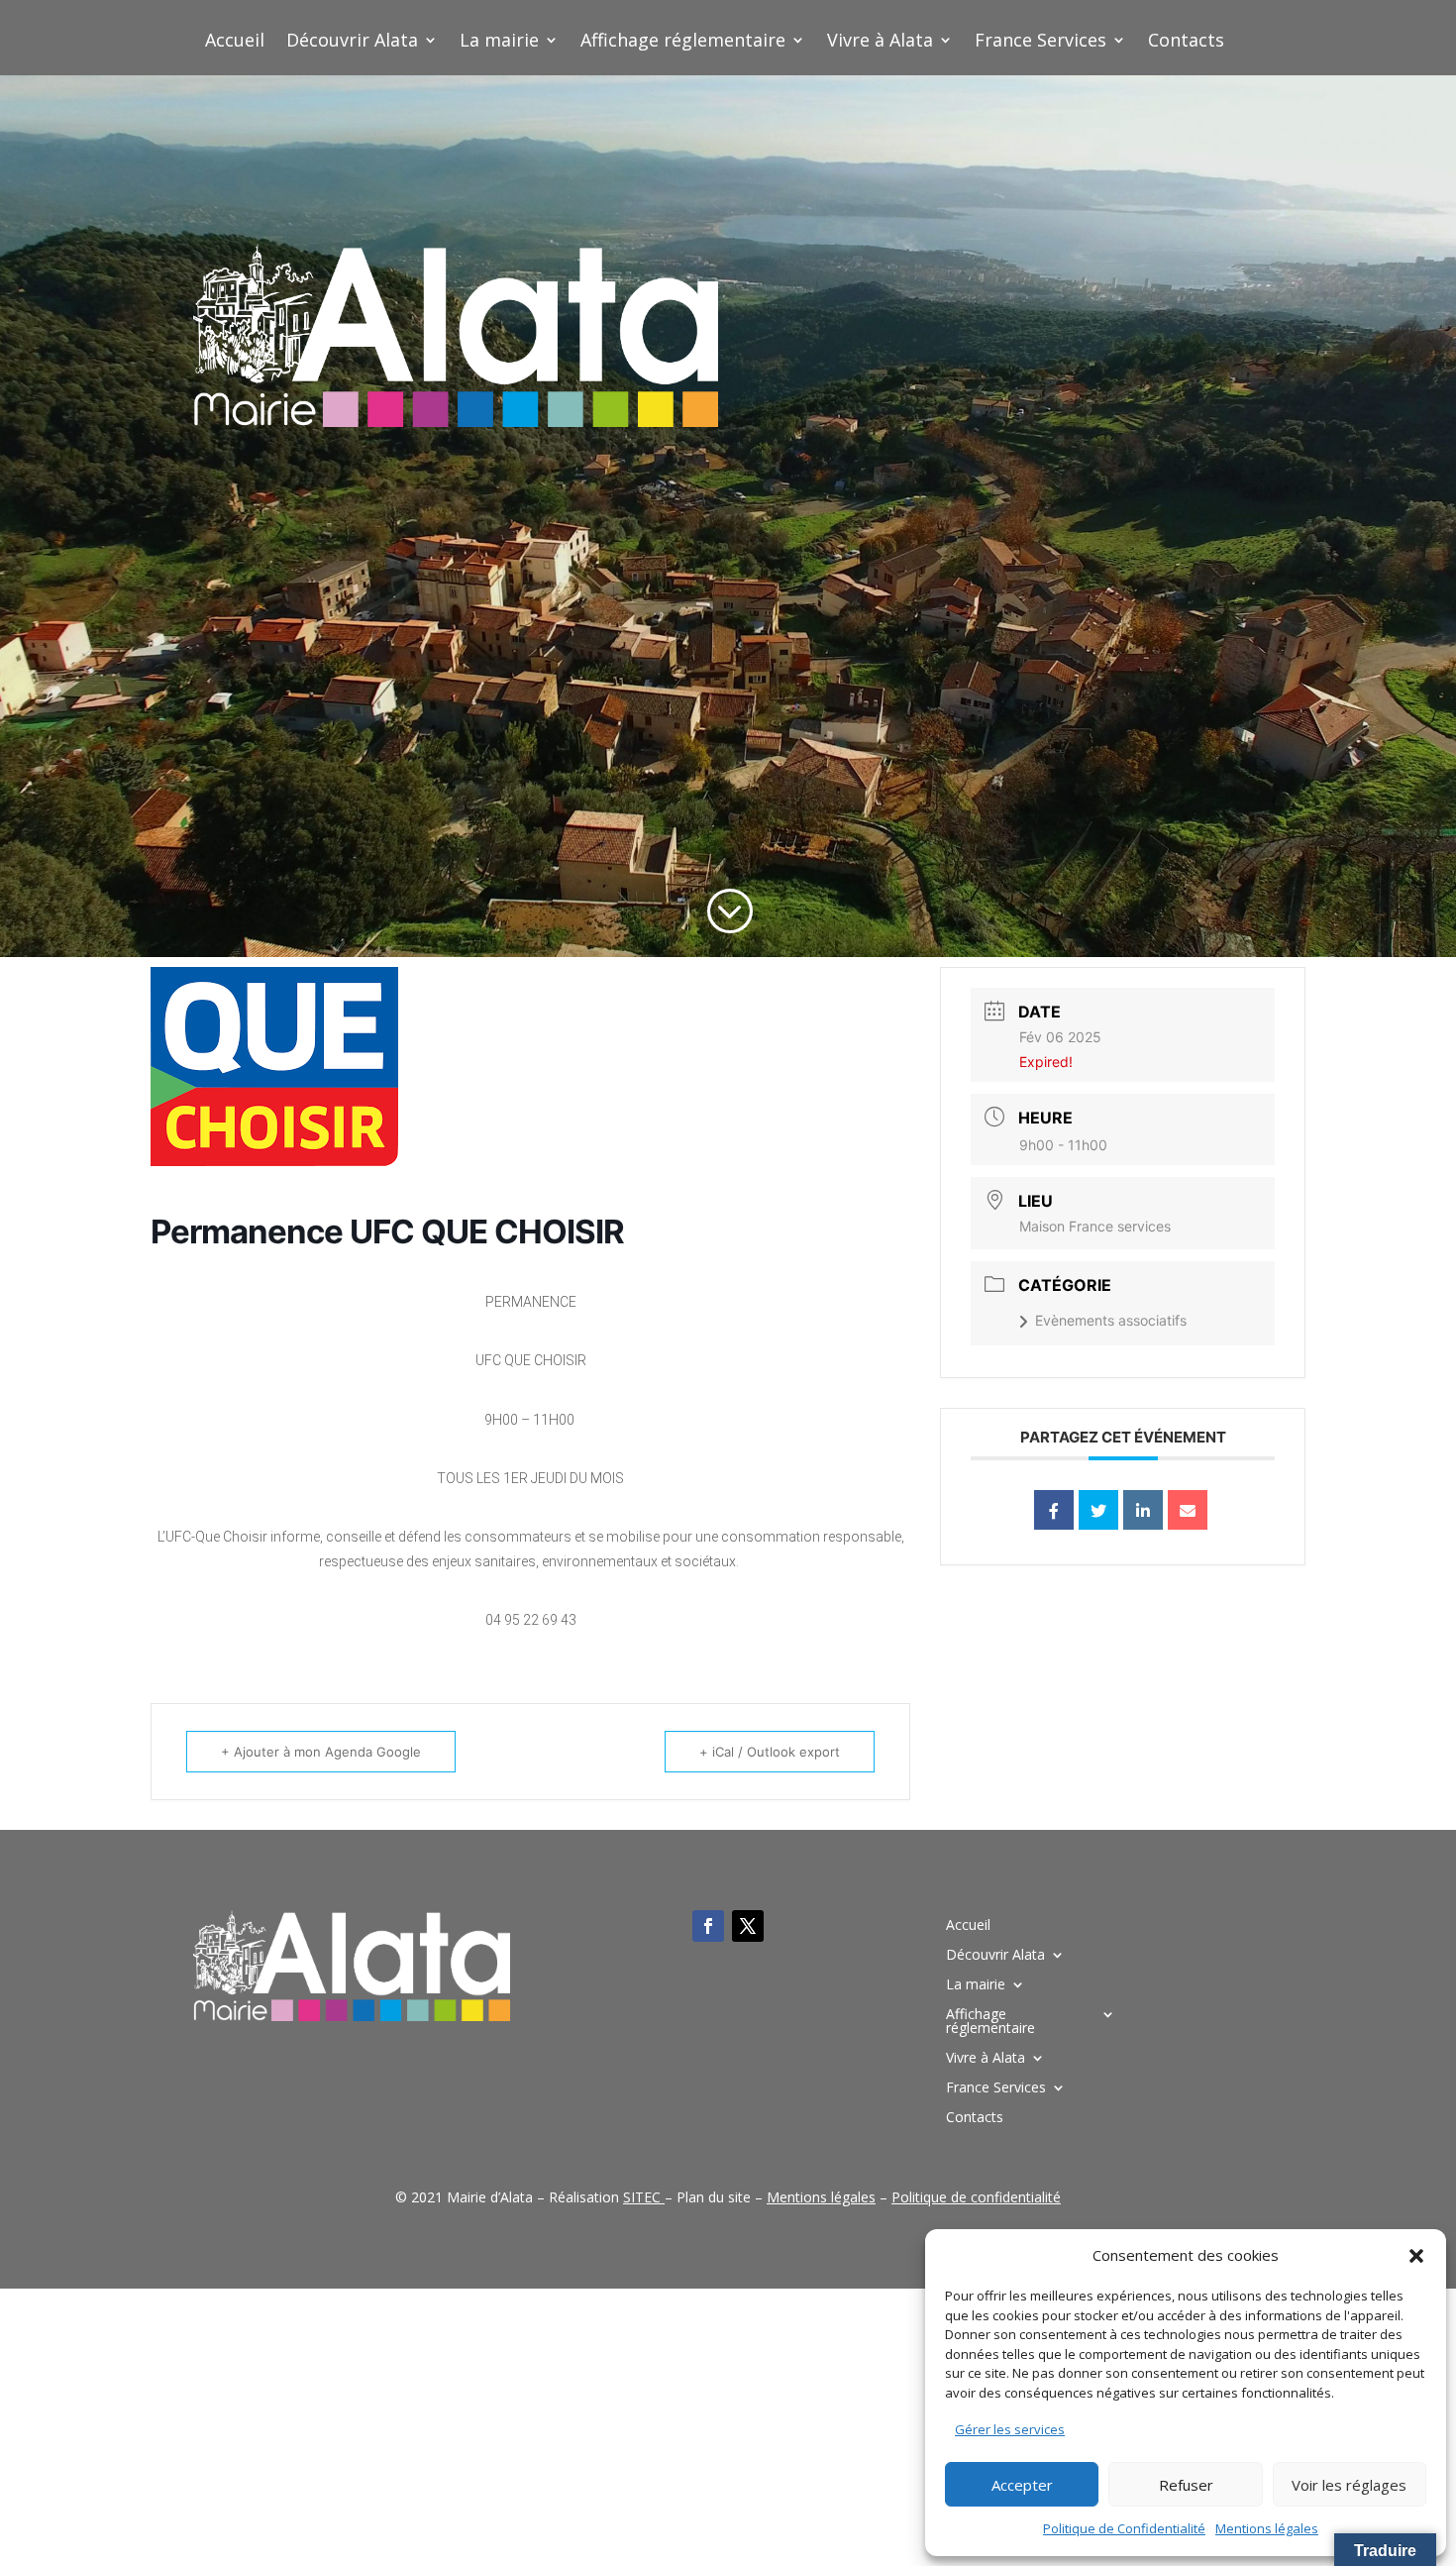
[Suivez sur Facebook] (708, 1926)
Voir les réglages (1349, 2485)
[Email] (1188, 1510)
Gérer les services (1010, 2429)
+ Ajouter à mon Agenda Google (321, 1752)
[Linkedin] (1143, 1510)
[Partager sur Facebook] (1054, 1510)
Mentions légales (1267, 2528)
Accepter (1022, 2485)
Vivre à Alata (880, 42)
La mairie (499, 42)
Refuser (1186, 2485)
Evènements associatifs (1111, 1320)
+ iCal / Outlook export (770, 1752)
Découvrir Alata (352, 42)
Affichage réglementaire (683, 42)
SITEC (642, 2197)
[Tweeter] (1098, 1510)
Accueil (235, 42)
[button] (1416, 2256)
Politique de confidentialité (976, 2197)
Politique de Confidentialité (1124, 2528)
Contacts (1186, 42)
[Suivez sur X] (748, 1926)
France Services (1040, 42)
